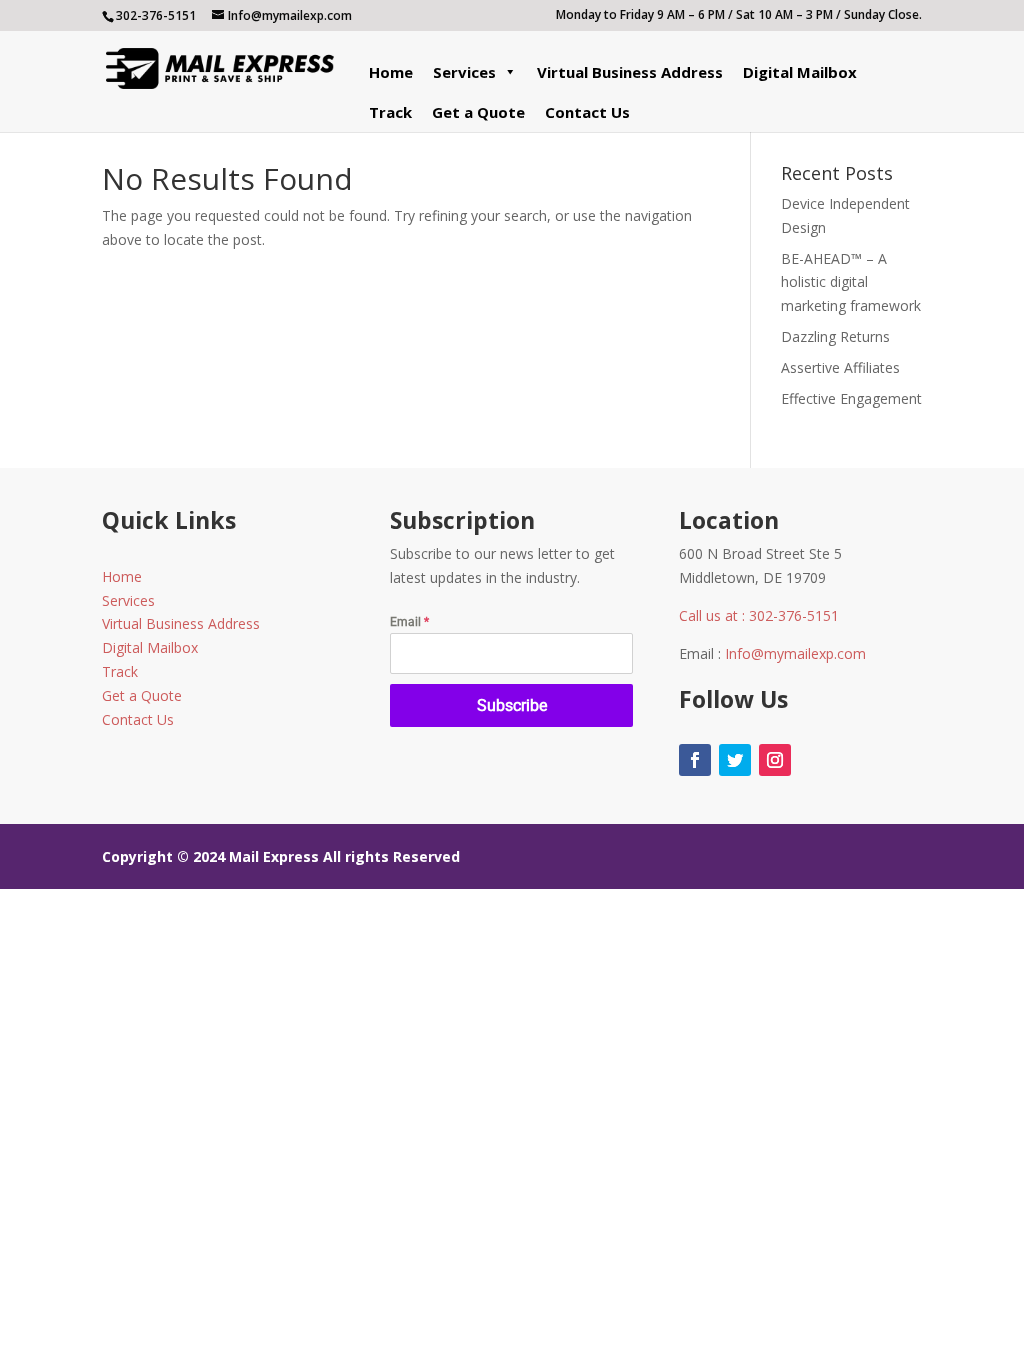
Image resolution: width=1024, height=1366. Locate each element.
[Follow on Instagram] (775, 760)
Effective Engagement (851, 398)
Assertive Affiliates (840, 367)
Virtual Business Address (630, 72)
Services (464, 72)
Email (409, 622)
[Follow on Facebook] (695, 760)
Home (391, 72)
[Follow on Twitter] (735, 760)
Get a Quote (478, 112)
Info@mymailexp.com (795, 653)
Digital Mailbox (800, 72)
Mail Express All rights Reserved (344, 856)
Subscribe (512, 705)
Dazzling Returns (835, 336)
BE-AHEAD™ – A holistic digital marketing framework (851, 282)
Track (390, 112)
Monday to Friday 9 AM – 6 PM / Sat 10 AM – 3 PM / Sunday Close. (739, 16)
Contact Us (587, 112)
